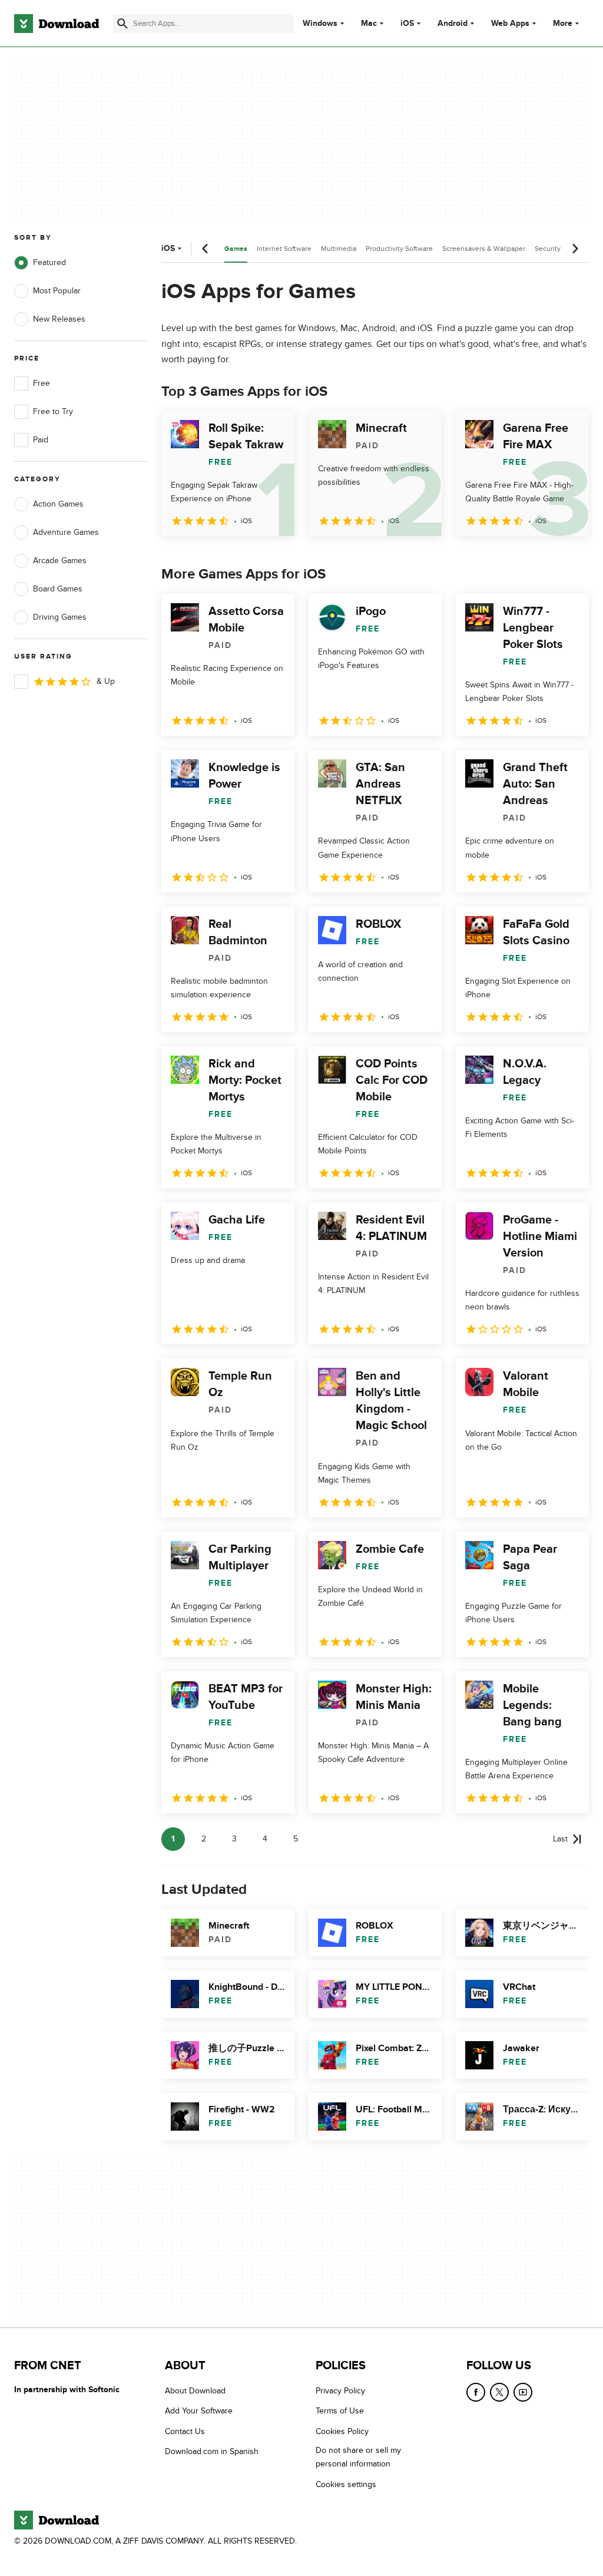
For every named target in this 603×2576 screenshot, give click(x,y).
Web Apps (510, 24)
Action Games (58, 504)
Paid (41, 440)
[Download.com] (57, 24)
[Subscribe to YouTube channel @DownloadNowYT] (523, 2392)
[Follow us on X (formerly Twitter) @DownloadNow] (499, 2392)
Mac (369, 24)
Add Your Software (199, 2411)
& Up (106, 681)
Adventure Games (66, 532)
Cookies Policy (342, 2431)
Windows (320, 24)
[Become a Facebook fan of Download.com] (476, 2392)
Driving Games (60, 617)
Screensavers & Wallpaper (484, 249)
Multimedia (339, 249)
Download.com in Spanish (212, 2451)
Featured (49, 262)
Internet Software (284, 249)
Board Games (58, 589)
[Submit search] (122, 24)
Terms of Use (340, 2411)
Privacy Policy (340, 2391)
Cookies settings (346, 2484)
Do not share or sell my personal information (358, 2457)
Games (236, 249)
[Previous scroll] (206, 249)
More (563, 23)
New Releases (59, 319)
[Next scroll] (575, 249)
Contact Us (185, 2431)
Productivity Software (399, 249)
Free (42, 383)
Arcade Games (60, 560)
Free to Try (53, 411)
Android (453, 24)
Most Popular (57, 291)
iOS (407, 24)
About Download (195, 2391)
